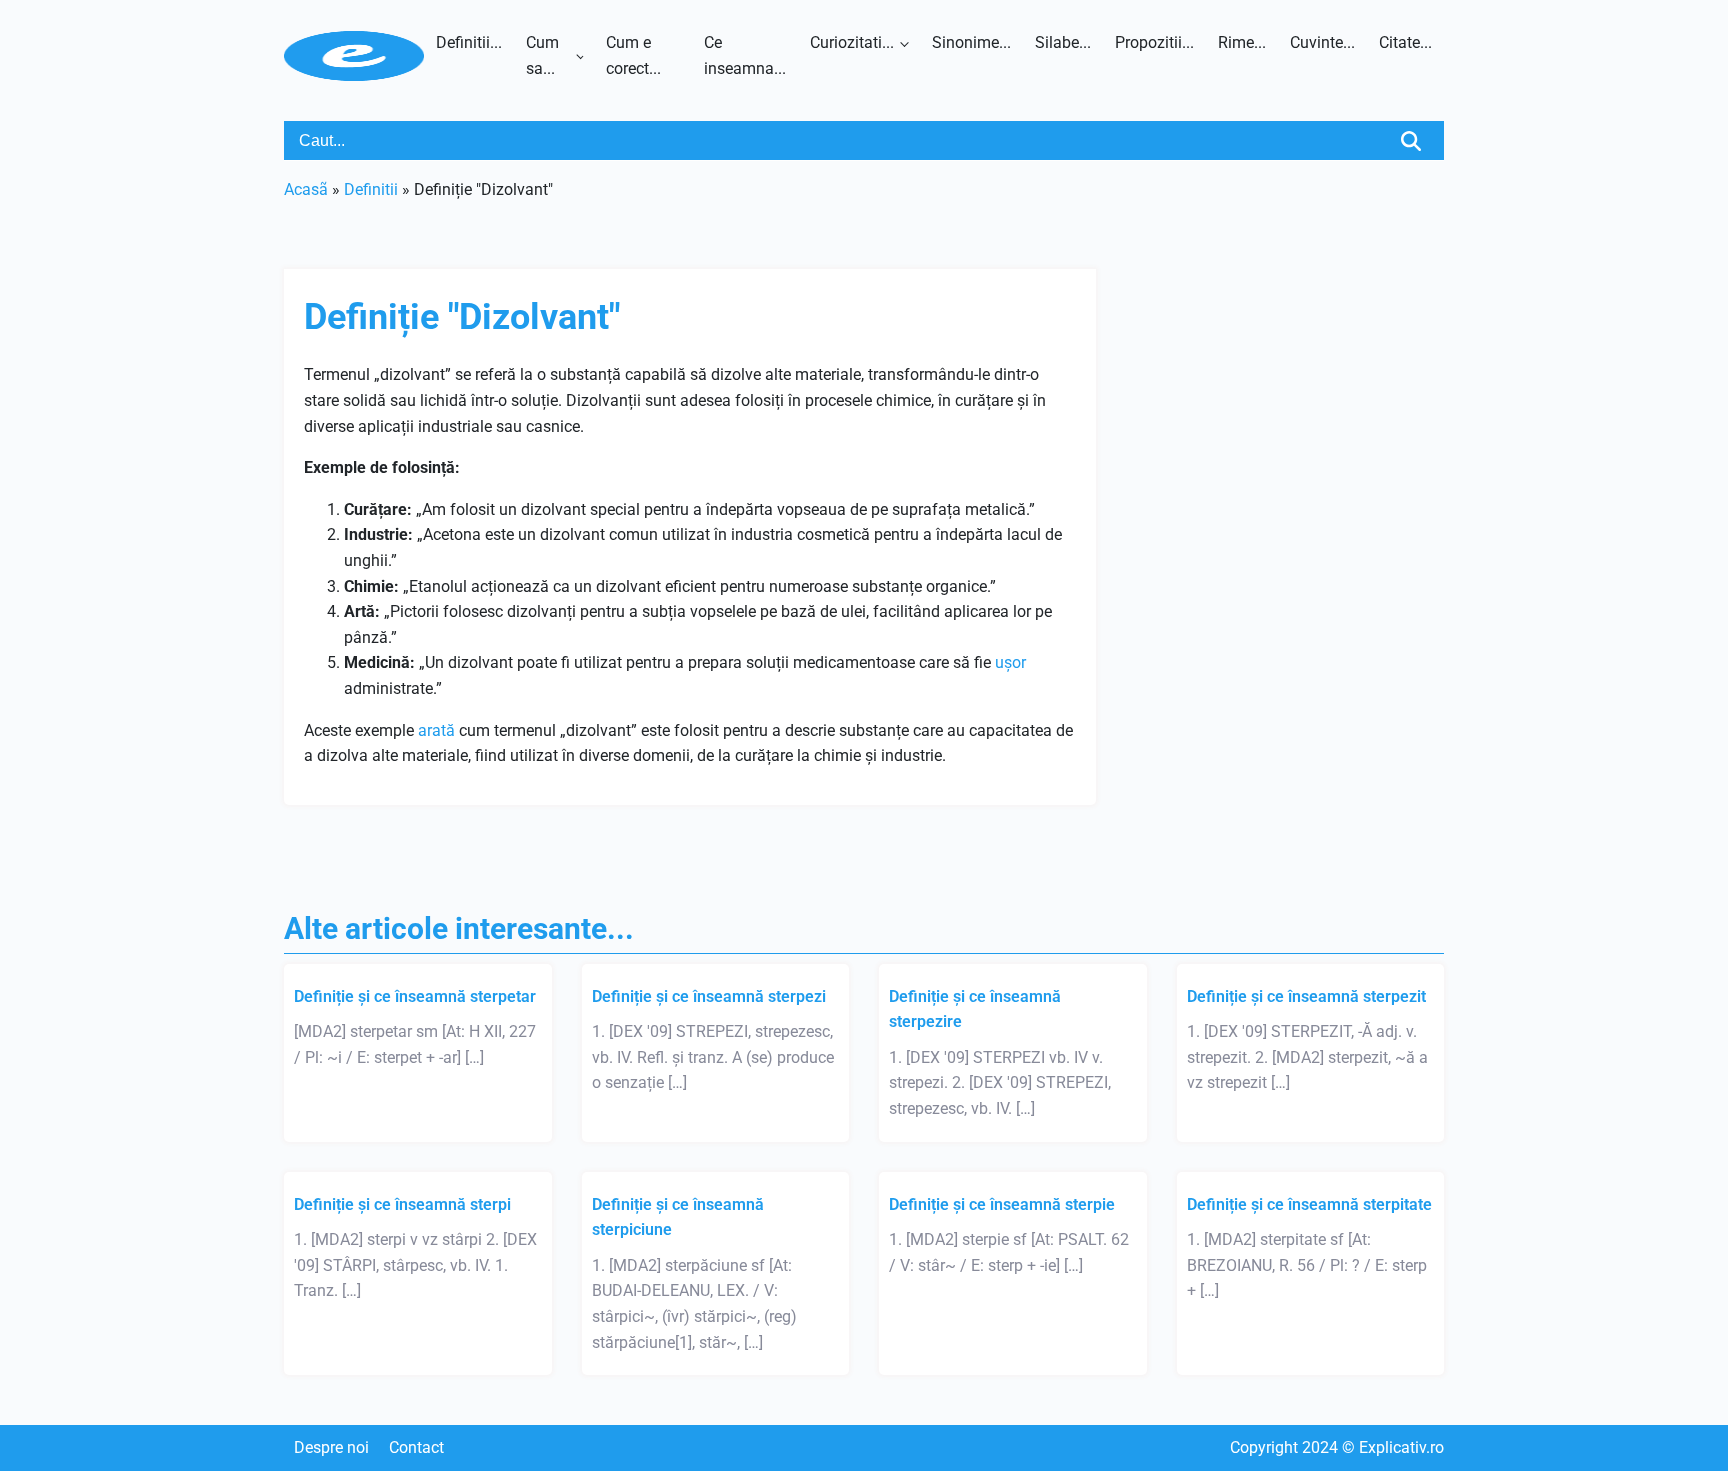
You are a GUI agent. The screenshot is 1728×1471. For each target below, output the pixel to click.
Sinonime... (971, 42)
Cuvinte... (1322, 42)
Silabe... (1063, 42)
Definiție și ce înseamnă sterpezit (1306, 996)
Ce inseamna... (745, 55)
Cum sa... (542, 55)
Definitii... (469, 42)
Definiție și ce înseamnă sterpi (402, 1204)
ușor (1010, 662)
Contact (416, 1447)
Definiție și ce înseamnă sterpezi (709, 996)
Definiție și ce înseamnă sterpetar (415, 996)
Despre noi (331, 1447)
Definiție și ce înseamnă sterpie (1002, 1204)
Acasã (306, 189)
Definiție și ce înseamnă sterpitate (1309, 1204)
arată (436, 730)
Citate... (1405, 42)
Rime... (1242, 42)
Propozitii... (1154, 42)
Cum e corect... (633, 55)
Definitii (371, 189)
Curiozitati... (852, 42)
